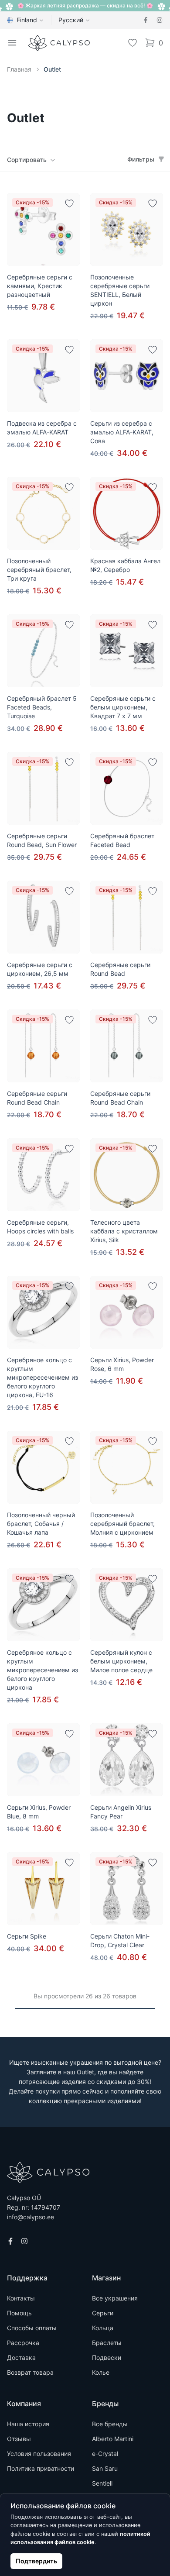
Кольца (103, 2328)
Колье (101, 2372)
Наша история (28, 2424)
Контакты (21, 2298)
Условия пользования (39, 2454)
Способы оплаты (32, 2328)
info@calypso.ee (31, 2217)
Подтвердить (36, 2561)
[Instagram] (160, 20)
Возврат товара (30, 2372)
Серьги (103, 2313)
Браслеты (107, 2343)
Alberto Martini (113, 2439)
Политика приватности (41, 2468)
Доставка (21, 2357)
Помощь (19, 2313)
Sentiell (102, 2483)
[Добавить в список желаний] (69, 203)
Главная (19, 69)
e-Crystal (105, 2454)
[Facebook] (146, 20)
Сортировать (27, 160)
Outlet (52, 69)
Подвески (107, 2357)
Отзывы (19, 2439)
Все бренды (110, 2424)
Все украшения (115, 2298)
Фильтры (141, 159)
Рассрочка (23, 2343)
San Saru (105, 2468)
